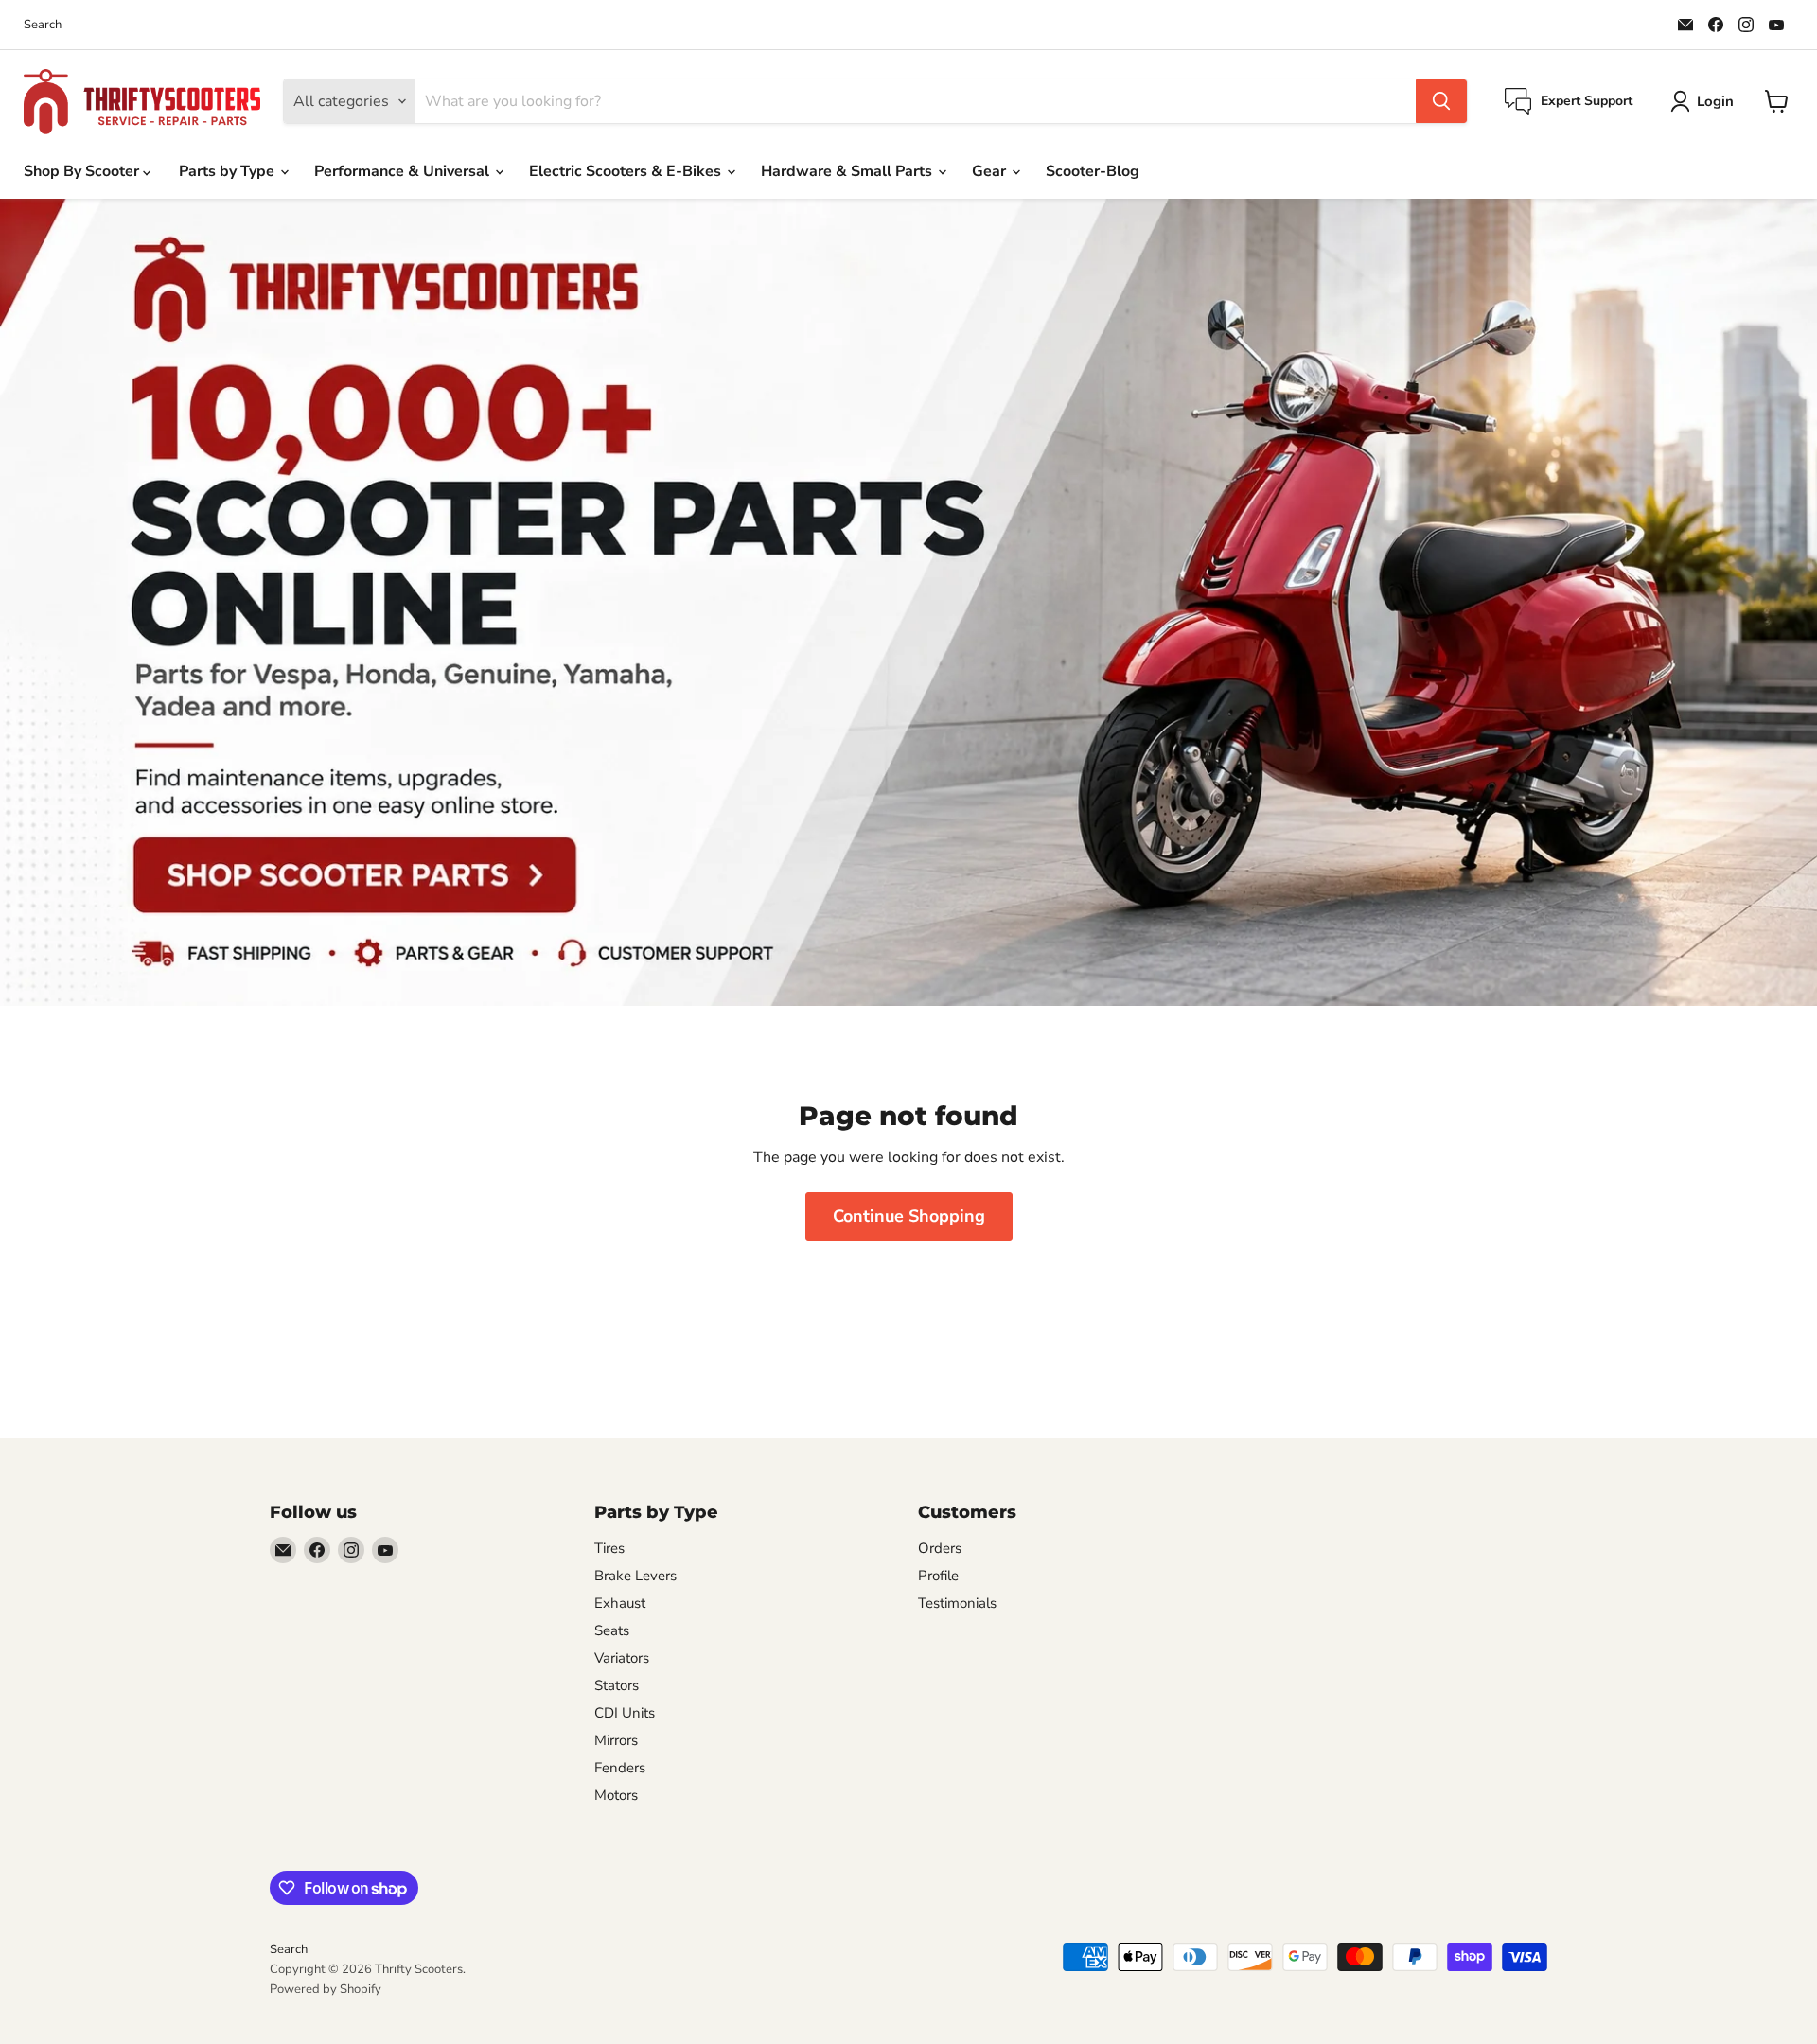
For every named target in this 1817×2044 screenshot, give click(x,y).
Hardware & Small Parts (848, 171)
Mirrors (616, 1740)
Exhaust (620, 1603)
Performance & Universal (404, 171)
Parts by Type (229, 171)
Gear (991, 171)
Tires (609, 1548)
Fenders (620, 1768)
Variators (622, 1658)
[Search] (1441, 101)
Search (43, 25)
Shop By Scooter (83, 171)
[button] (1706, 101)
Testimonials (957, 1603)
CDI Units (625, 1713)
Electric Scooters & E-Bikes (627, 171)
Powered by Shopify (326, 1989)
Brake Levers (635, 1576)
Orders (940, 1548)
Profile (938, 1576)
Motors (616, 1795)
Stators (617, 1685)
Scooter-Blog (1093, 171)
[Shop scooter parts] (908, 602)
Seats (612, 1630)
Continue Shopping (909, 1216)
